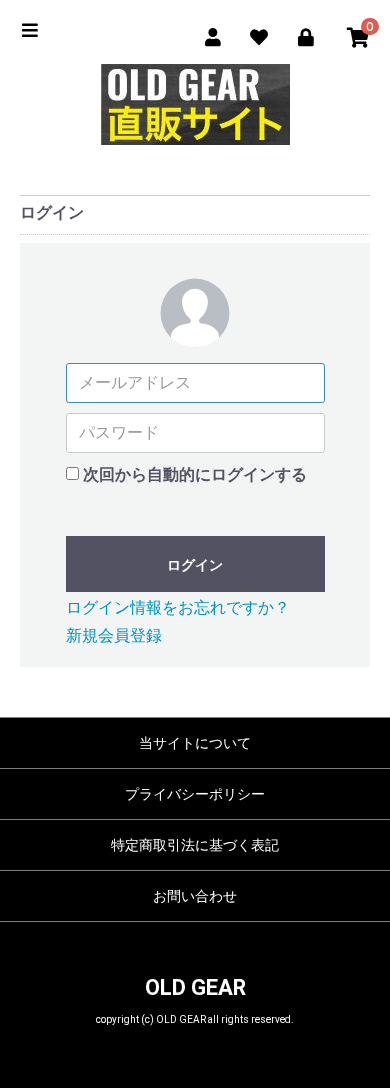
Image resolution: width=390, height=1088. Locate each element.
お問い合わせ (195, 896)
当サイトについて (195, 743)
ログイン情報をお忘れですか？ (178, 607)
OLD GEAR (195, 987)
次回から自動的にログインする (195, 474)
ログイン (195, 565)
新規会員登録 (114, 635)
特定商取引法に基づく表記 (195, 845)
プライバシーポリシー (195, 794)
